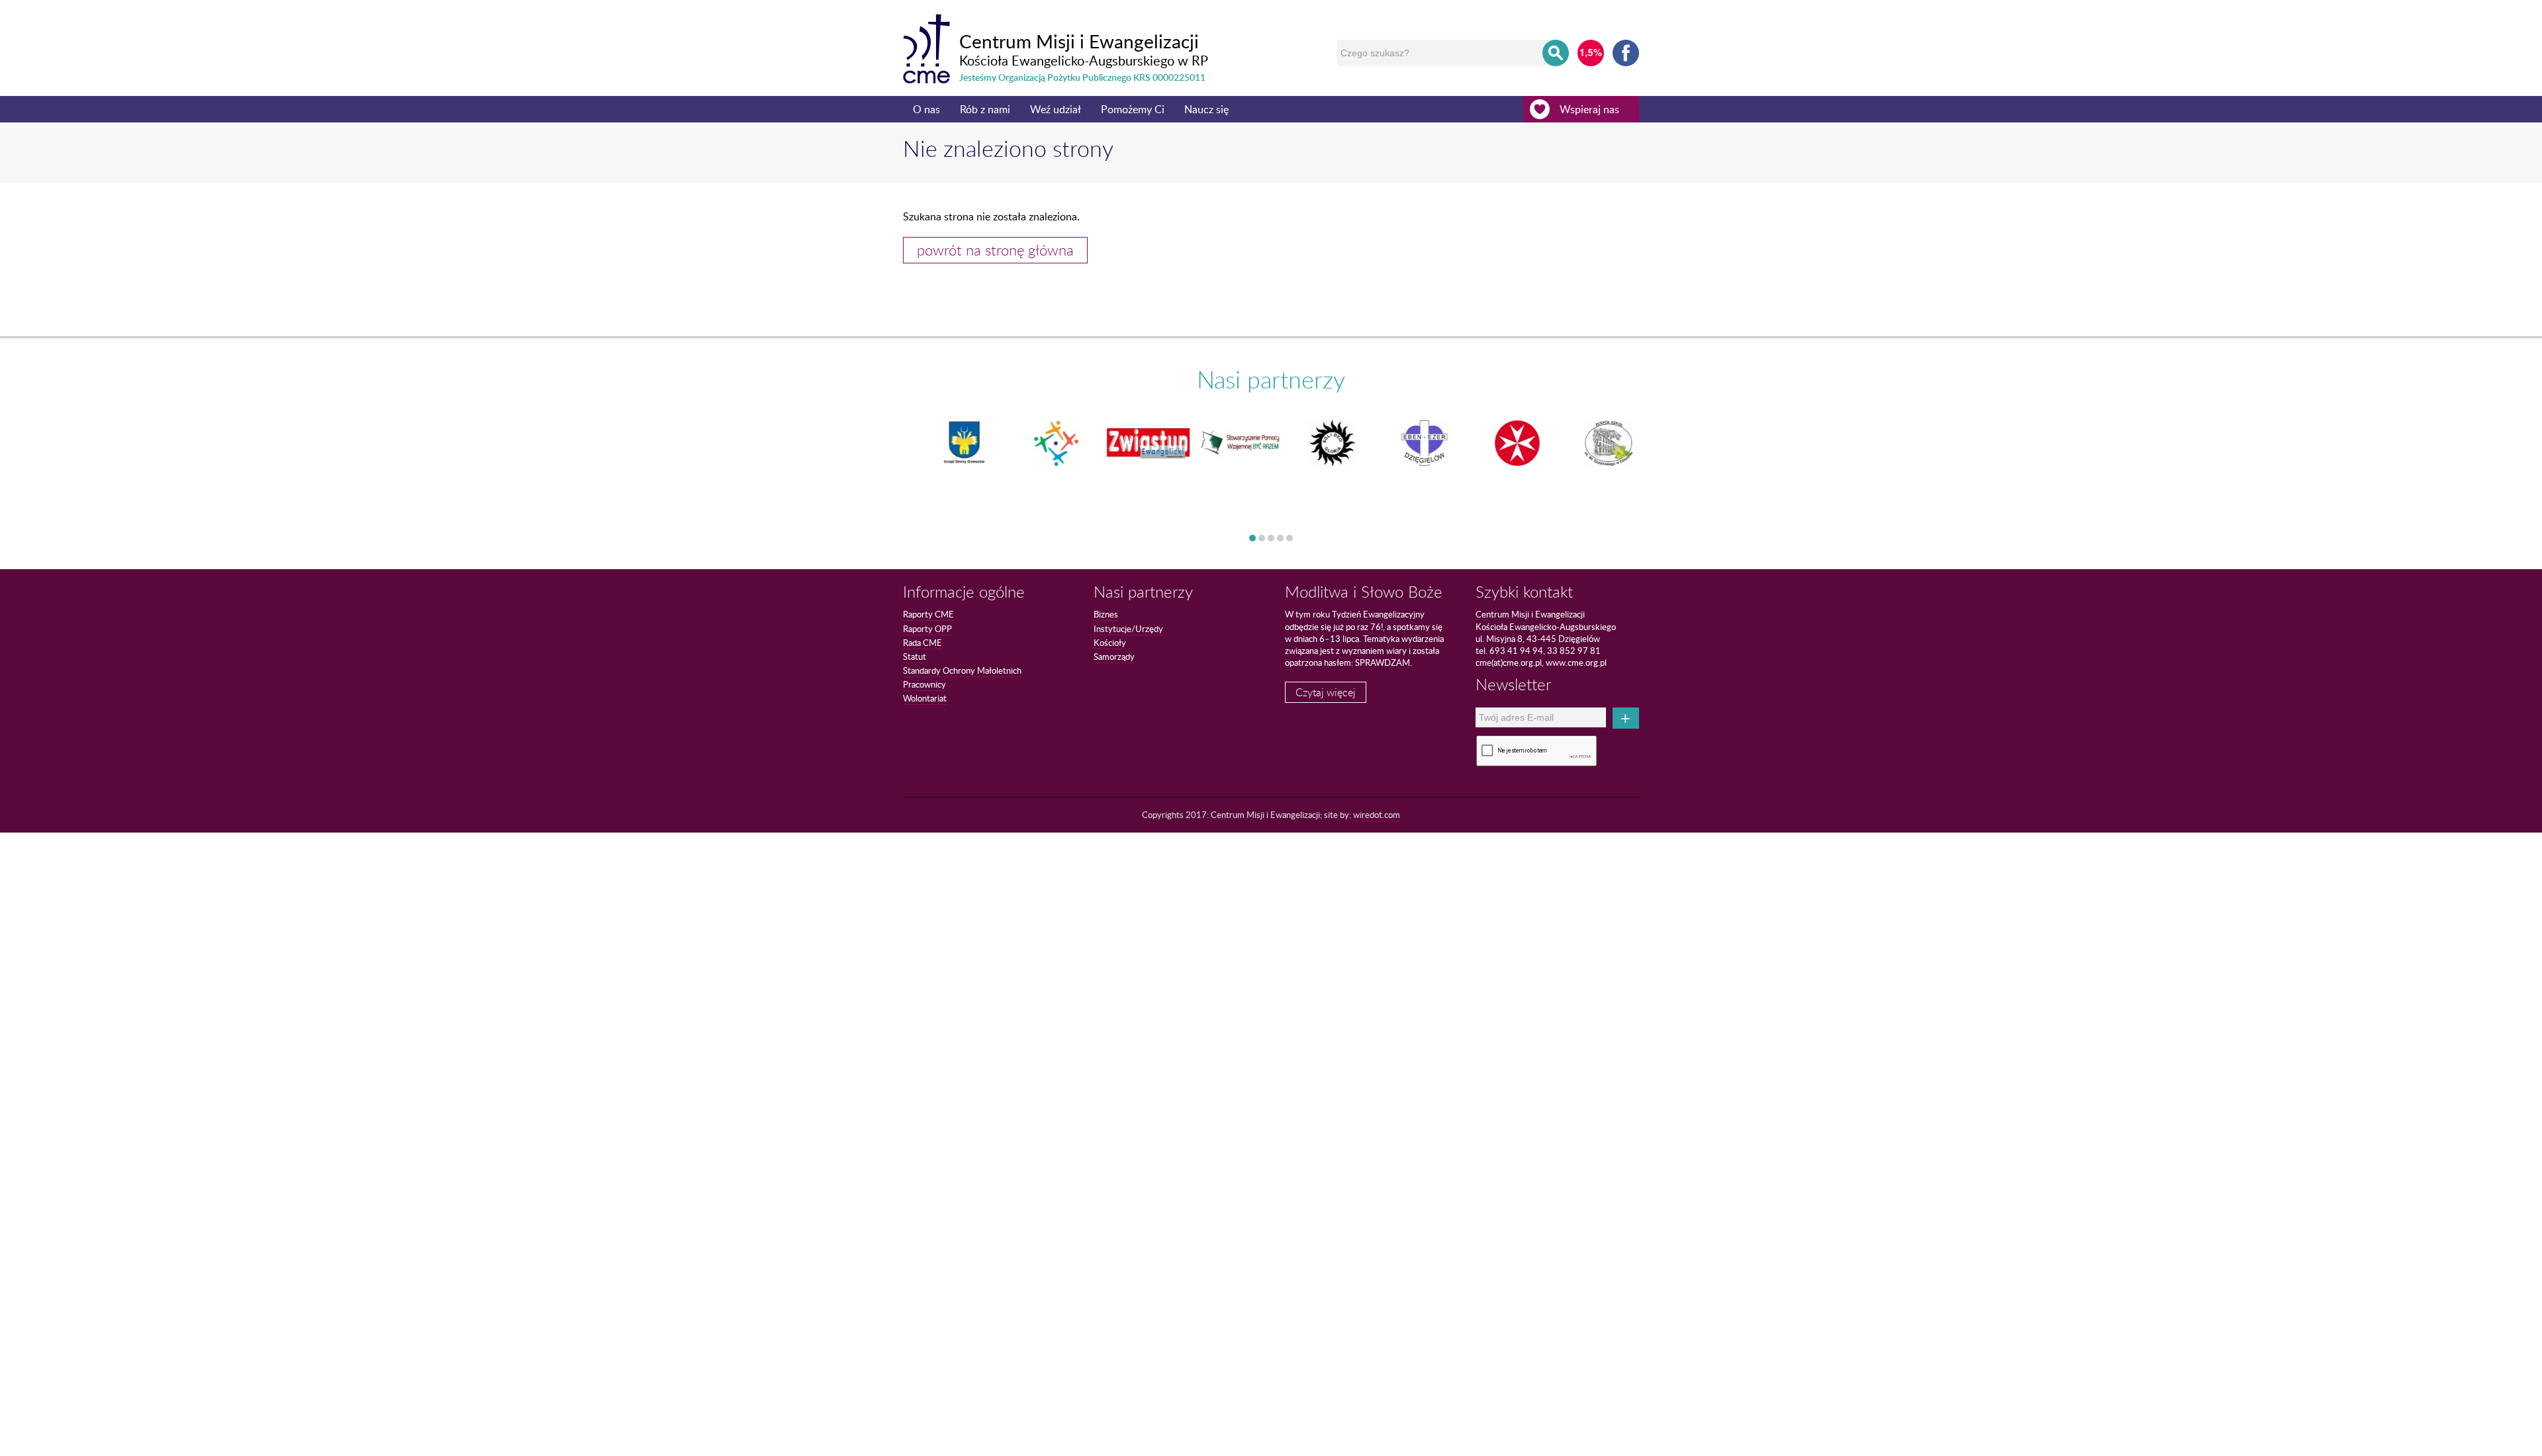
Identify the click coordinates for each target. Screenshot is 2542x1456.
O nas (926, 109)
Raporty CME (928, 614)
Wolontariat (925, 698)
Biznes (1106, 614)
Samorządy (1114, 657)
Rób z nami (985, 109)
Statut (915, 657)
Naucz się (1206, 109)
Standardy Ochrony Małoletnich (962, 670)
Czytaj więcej (1326, 692)
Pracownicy (924, 684)
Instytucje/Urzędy (1128, 629)
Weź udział (1056, 109)
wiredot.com (1377, 815)
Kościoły (1110, 643)
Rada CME (922, 643)
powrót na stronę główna (995, 250)
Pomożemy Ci (1133, 109)
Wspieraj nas (1589, 109)
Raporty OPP (927, 629)
